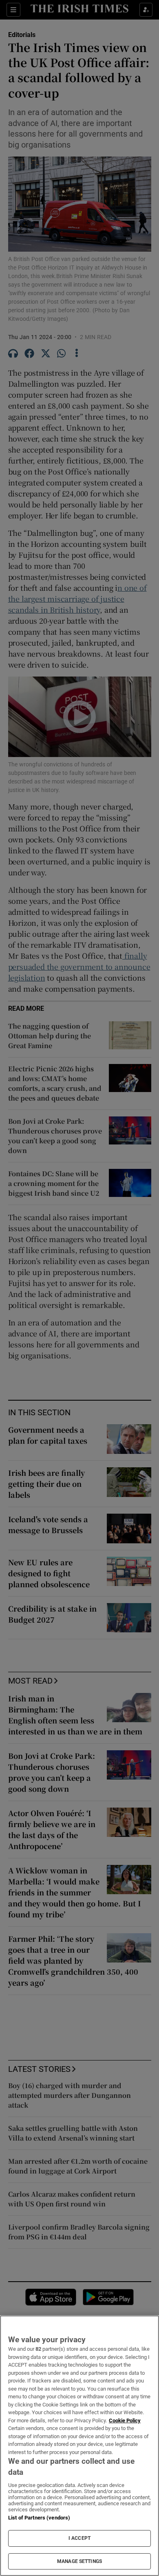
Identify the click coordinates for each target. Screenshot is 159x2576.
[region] (79, 2446)
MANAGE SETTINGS (79, 2561)
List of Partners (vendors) (39, 2518)
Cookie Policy (125, 2420)
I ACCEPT (79, 2538)
